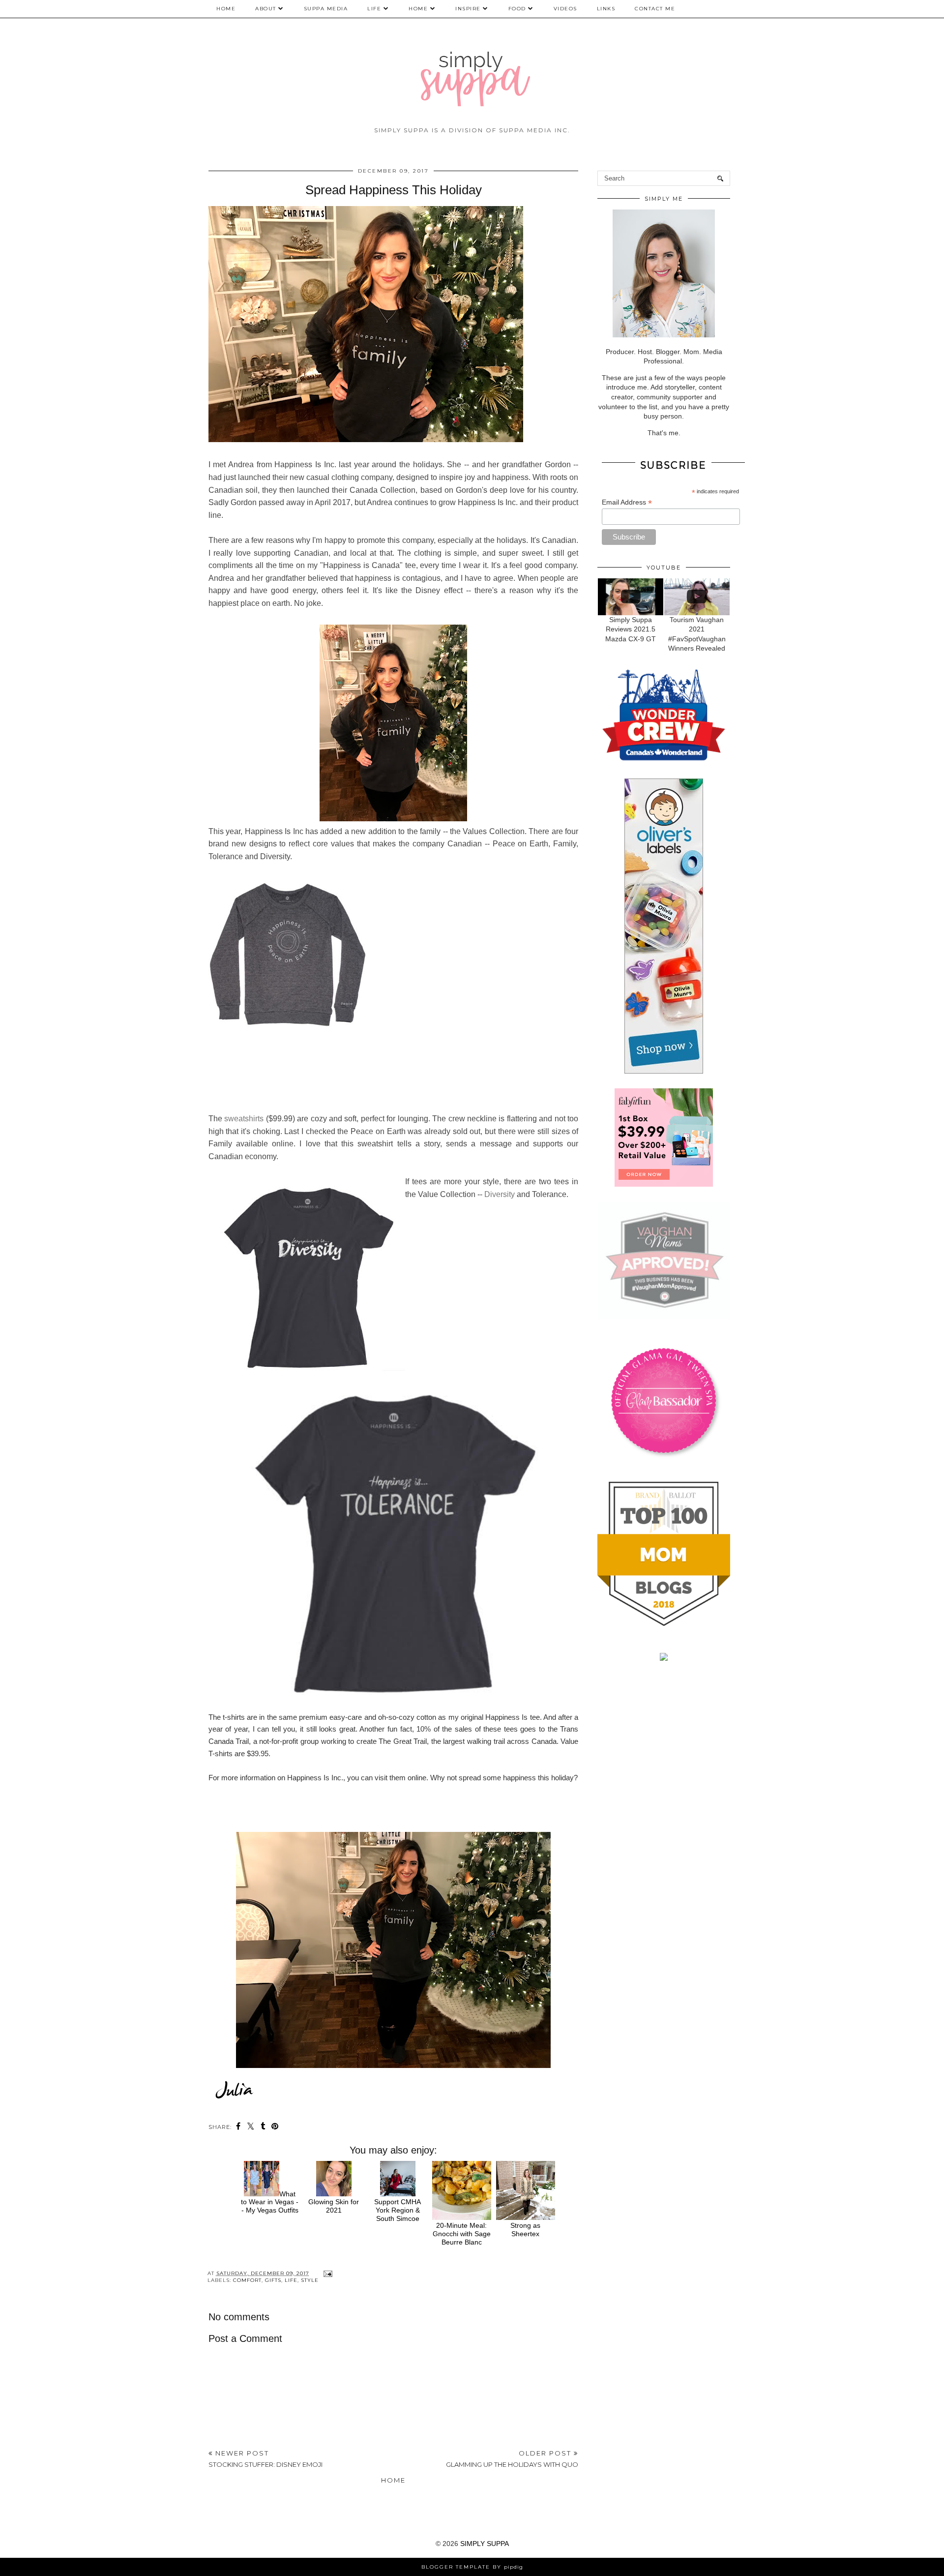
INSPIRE (468, 9)
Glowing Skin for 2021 (334, 2206)
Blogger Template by (472, 2567)
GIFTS (273, 2280)
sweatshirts (244, 1119)
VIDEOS (565, 9)
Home (226, 9)
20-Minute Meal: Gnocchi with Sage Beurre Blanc (462, 2234)
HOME (418, 9)
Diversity (500, 1194)
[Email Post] (327, 2273)
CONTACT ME (655, 9)
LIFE (374, 9)
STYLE (310, 2280)
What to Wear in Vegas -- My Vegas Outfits (270, 2202)
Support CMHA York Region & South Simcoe (398, 2210)
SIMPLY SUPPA (485, 2544)
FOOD (517, 9)
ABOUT (266, 9)
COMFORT (247, 2280)
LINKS (606, 9)
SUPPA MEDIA (326, 9)
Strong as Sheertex (525, 2230)
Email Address (627, 502)
